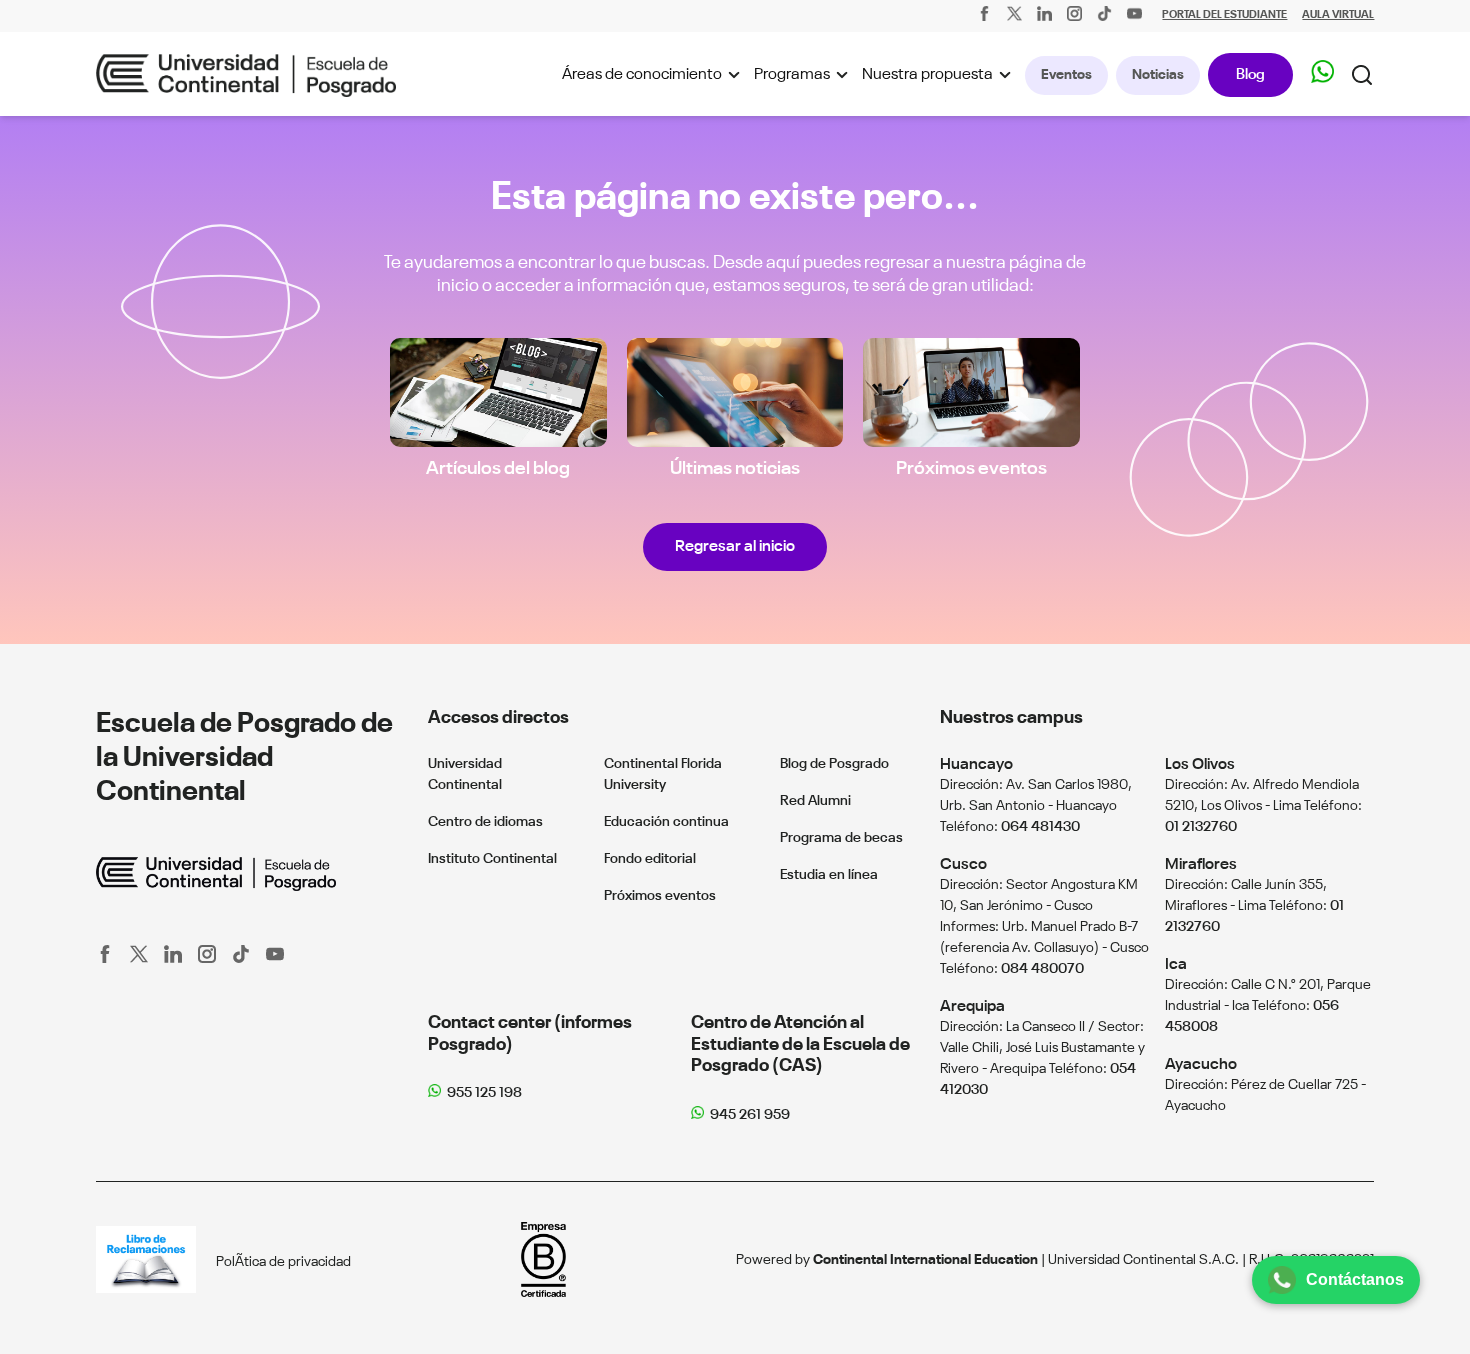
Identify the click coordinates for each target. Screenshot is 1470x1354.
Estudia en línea (829, 875)
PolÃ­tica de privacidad (283, 1262)
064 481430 (1040, 827)
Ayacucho (1201, 1064)
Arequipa (972, 1006)
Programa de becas (841, 838)
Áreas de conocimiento (642, 75)
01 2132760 (1201, 827)
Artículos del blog (498, 469)
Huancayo (976, 764)
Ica (1176, 964)
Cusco (963, 864)
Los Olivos (1200, 764)
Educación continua (666, 822)
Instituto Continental (492, 859)
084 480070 (1042, 969)
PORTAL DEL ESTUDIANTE (1224, 15)
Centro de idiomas (485, 822)
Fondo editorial (650, 859)
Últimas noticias (735, 469)
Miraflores (1201, 864)
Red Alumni (815, 801)
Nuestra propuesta (927, 75)
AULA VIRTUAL (1338, 15)
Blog (1250, 74)
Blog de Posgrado (834, 764)
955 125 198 (484, 1093)
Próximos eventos (971, 469)
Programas (792, 75)
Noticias (1158, 75)
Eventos (1066, 75)
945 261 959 (750, 1115)
